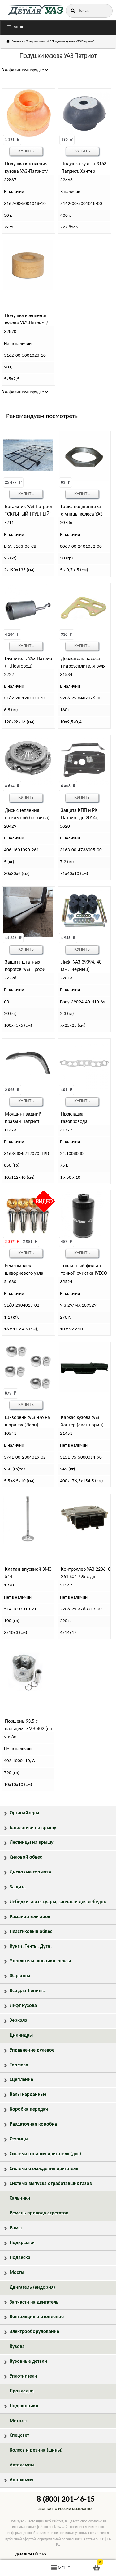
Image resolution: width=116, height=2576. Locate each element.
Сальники (20, 2198)
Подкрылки (22, 2243)
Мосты (17, 2273)
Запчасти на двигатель (34, 2302)
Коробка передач (29, 2109)
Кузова (17, 2347)
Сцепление (21, 2080)
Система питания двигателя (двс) (45, 2154)
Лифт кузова (23, 2006)
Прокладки (22, 2391)
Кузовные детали (28, 2361)
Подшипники (24, 2406)
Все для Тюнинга (28, 1991)
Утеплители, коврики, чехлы (40, 1961)
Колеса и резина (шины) (36, 2450)
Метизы (18, 2421)
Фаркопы (20, 1976)
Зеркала (18, 2021)
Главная (17, 42)
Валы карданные (28, 2095)
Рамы (16, 2228)
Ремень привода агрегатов (39, 2213)
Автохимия (21, 2480)
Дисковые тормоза (30, 1872)
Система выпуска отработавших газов (51, 2184)
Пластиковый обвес (31, 1932)
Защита (18, 1887)
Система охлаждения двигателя (44, 2169)
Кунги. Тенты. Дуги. (31, 1947)
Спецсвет (19, 2435)
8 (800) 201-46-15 (66, 2500)
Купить (26, 151)
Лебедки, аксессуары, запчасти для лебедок (58, 1902)
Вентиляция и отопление (37, 2317)
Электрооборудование (34, 2332)
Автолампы (22, 2465)
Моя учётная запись (19, 2568)
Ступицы (19, 2139)
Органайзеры (24, 1813)
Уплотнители (23, 2376)
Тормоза (19, 2065)
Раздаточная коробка (33, 2124)
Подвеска (20, 2258)
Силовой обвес (26, 1857)
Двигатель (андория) (32, 2287)
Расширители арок (30, 1917)
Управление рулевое (32, 2050)
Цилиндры (21, 2035)
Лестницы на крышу (32, 1843)
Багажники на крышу (33, 1828)
